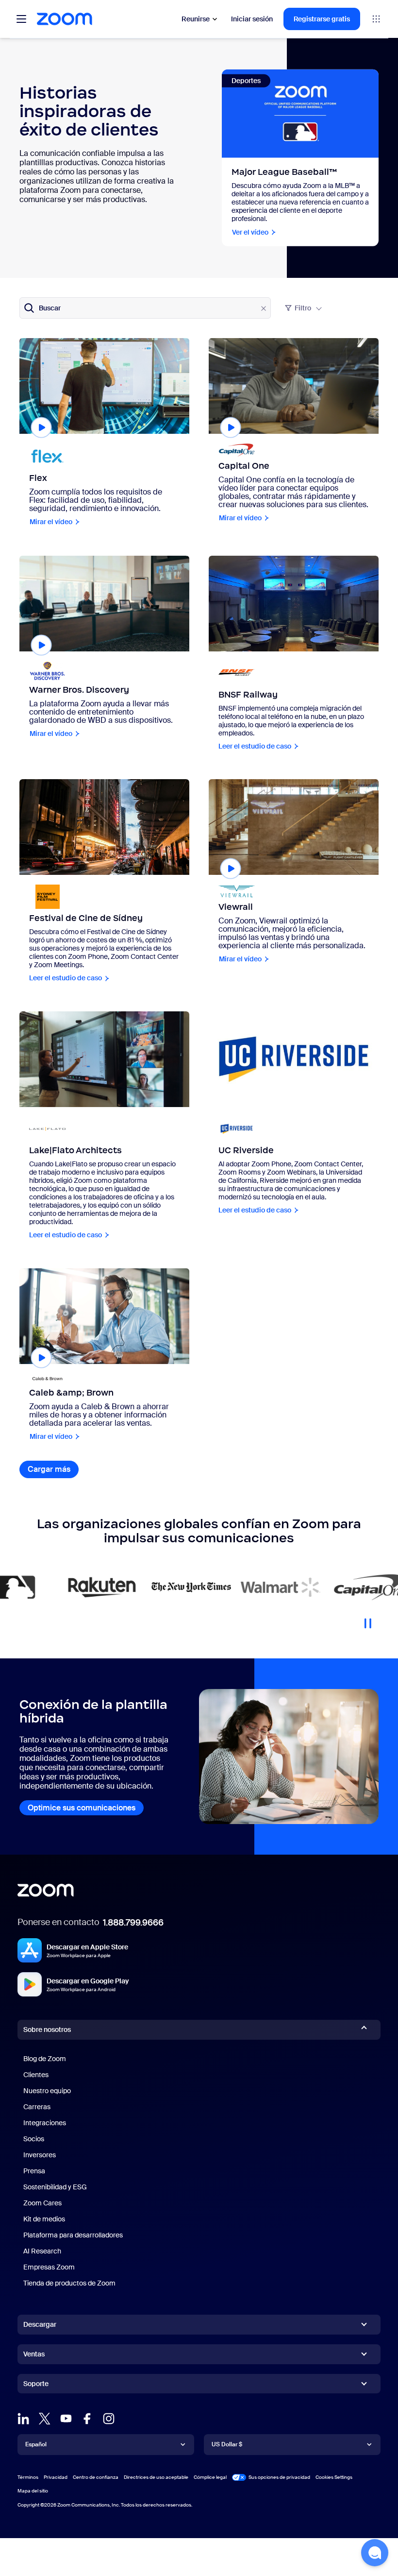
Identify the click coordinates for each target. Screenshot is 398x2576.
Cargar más (53, 1469)
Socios (34, 2139)
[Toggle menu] (21, 19)
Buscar (50, 308)
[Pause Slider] (368, 1620)
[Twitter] (45, 2419)
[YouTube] (66, 2419)
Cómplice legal (210, 2477)
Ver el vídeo (250, 232)
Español (36, 2444)
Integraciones (45, 2123)
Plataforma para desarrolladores (73, 2235)
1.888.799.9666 (133, 1923)
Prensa (34, 2171)
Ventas (34, 2354)
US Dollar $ (227, 2444)
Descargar (40, 2324)
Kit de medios (44, 2219)
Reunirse (196, 19)
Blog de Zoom (45, 2059)
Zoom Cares (42, 2203)
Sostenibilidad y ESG (55, 2187)
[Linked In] (23, 2419)
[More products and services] (376, 19)
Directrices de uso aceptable (156, 2477)
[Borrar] (264, 308)
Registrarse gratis (322, 19)
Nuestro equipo (47, 2091)
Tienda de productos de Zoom (69, 2283)
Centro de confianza (96, 2477)
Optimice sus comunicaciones (82, 1808)
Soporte (36, 2386)
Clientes (36, 2075)
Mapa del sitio (33, 2491)
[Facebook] (87, 2419)
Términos (28, 2477)
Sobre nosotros (47, 2030)
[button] (375, 2553)
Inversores (40, 2155)
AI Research (42, 2251)
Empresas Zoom (49, 2267)
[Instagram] (109, 2419)
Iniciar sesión (252, 19)
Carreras (37, 2107)
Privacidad (56, 2477)
